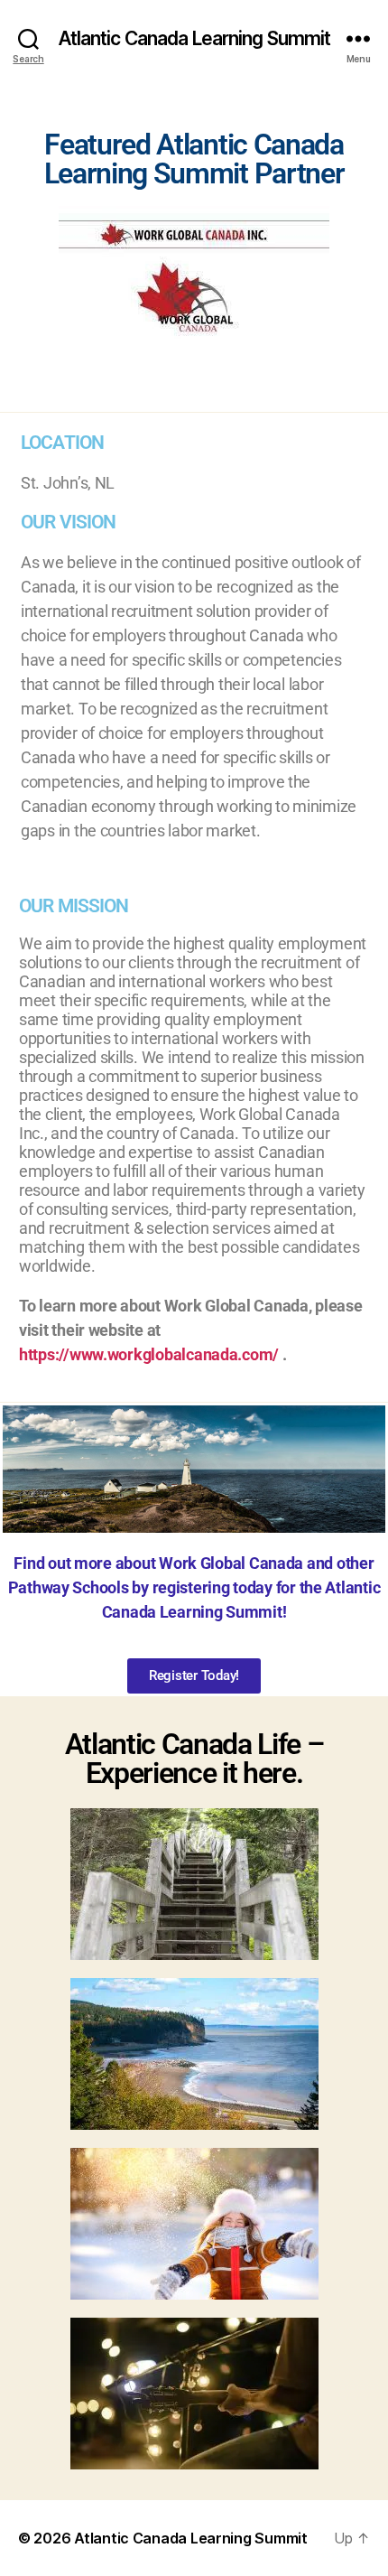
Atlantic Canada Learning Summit (194, 38)
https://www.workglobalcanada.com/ (151, 1354)
